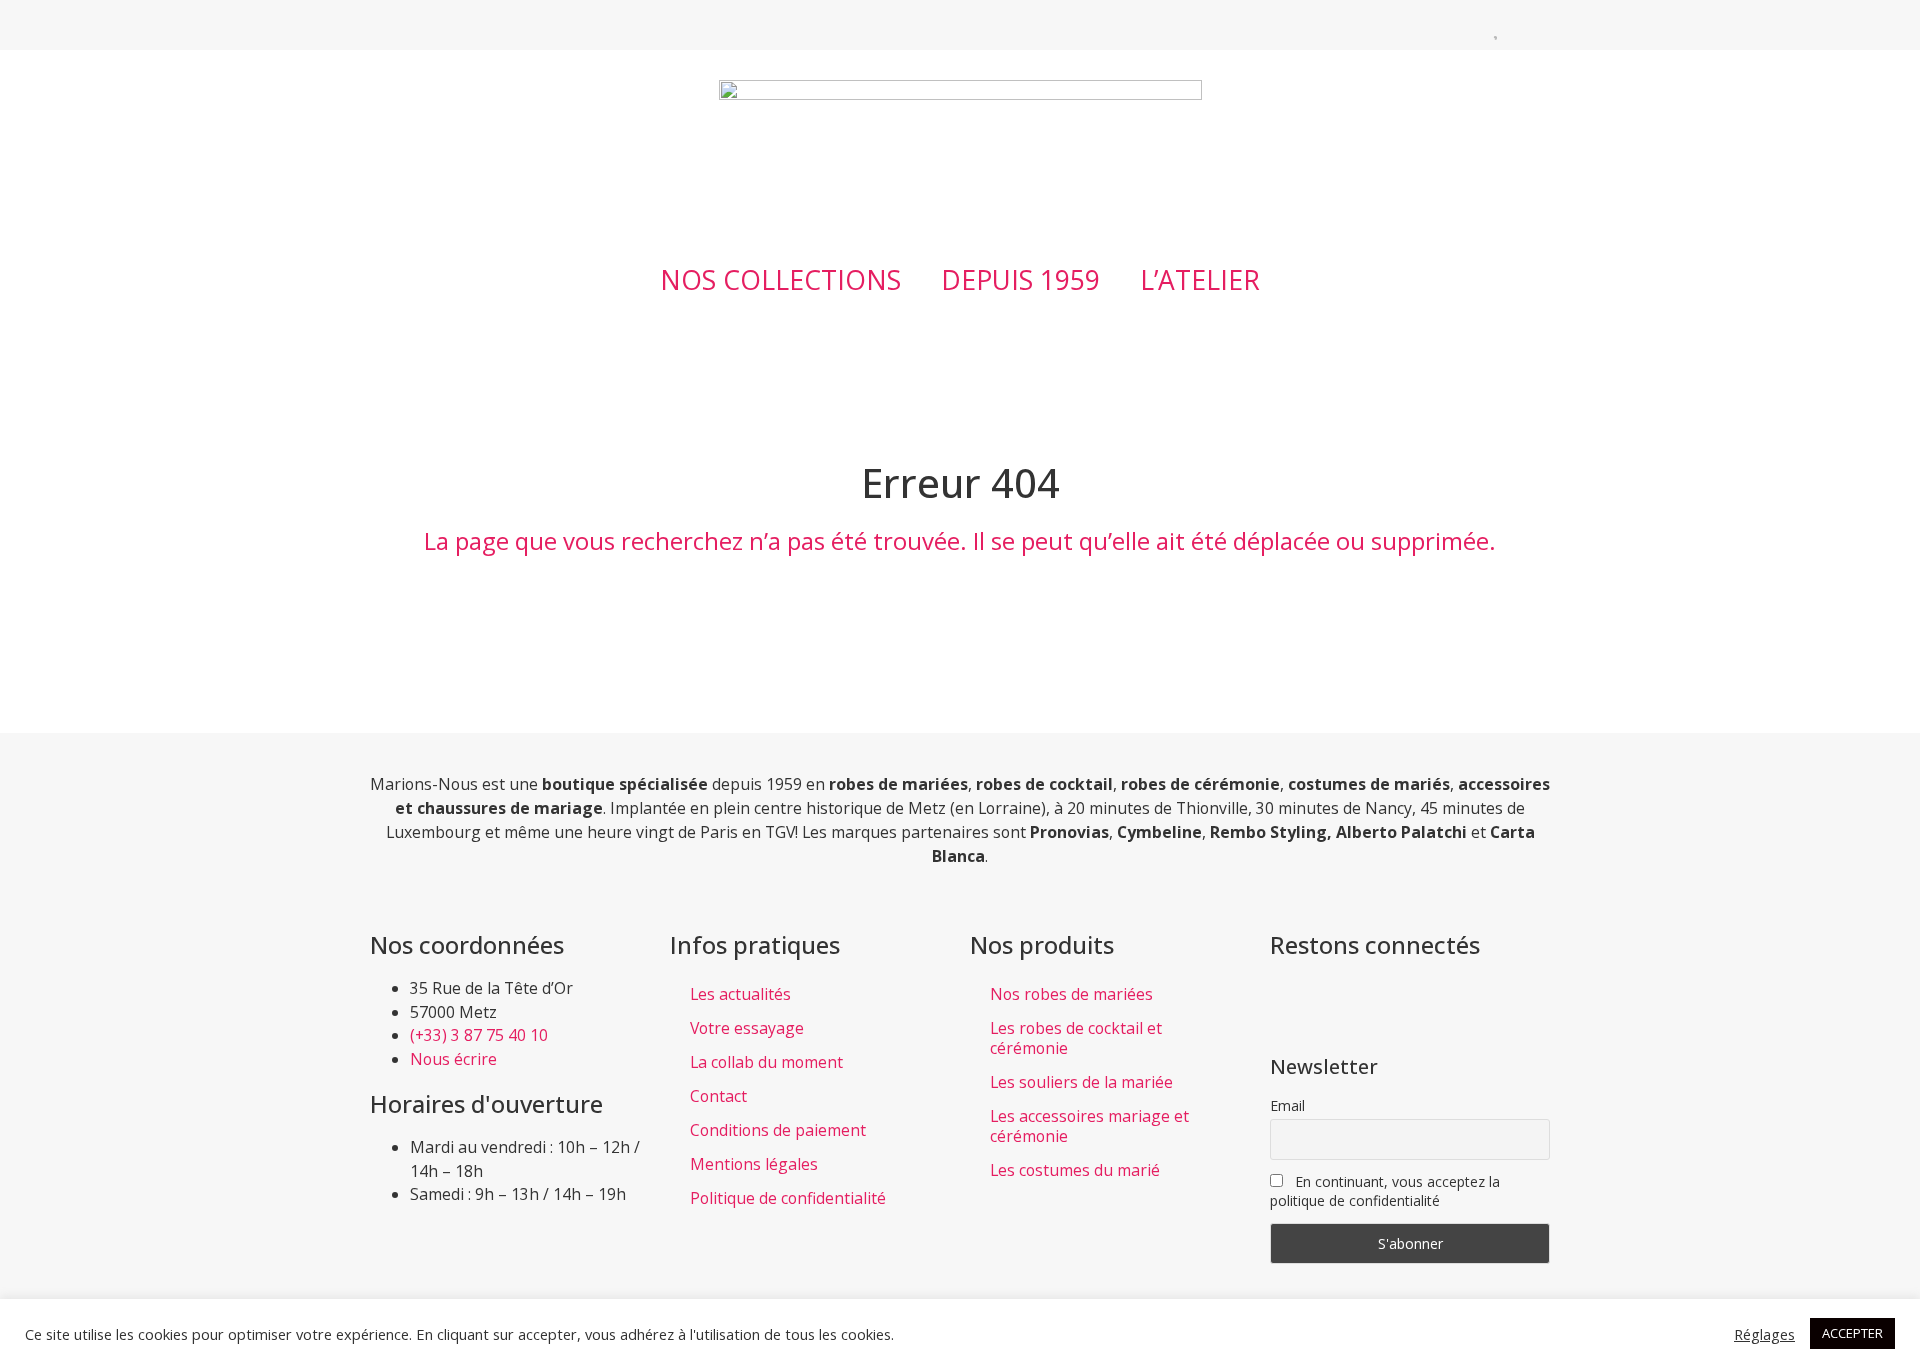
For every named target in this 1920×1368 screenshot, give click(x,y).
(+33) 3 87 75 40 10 (479, 1035)
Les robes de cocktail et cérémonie (1076, 1038)
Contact (718, 1096)
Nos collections (780, 280)
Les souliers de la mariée (1081, 1082)
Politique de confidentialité (788, 1198)
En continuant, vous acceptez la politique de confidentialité (1385, 1191)
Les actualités (740, 994)
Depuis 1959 (1020, 280)
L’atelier (1200, 280)
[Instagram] (435, 25)
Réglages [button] (1764, 1334)
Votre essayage (747, 1028)
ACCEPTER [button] (1852, 1333)
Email (1287, 1105)
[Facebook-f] (385, 25)
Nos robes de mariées (1071, 994)
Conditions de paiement (778, 1130)
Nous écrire (453, 1059)
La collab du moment (766, 1062)
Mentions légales (754, 1164)
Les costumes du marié (1075, 1170)
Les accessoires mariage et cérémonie (1089, 1126)
